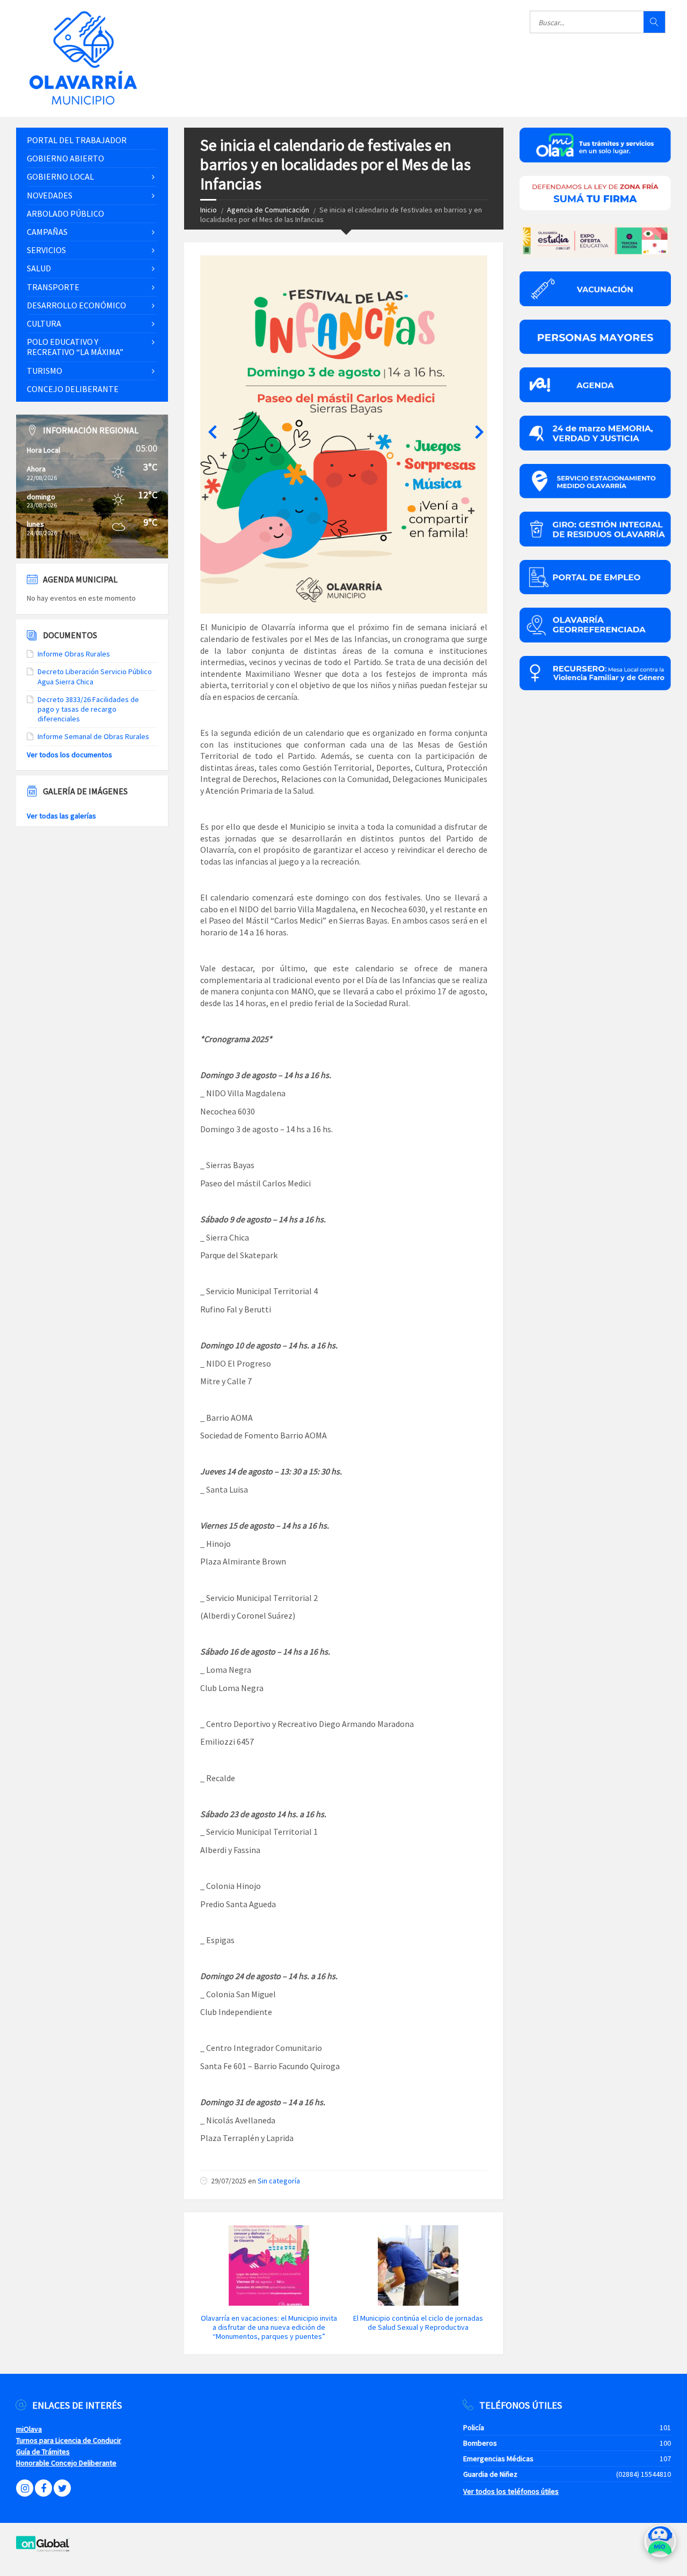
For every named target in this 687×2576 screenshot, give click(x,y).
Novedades (50, 195)
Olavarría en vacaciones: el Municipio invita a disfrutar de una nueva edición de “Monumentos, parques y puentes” (269, 2327)
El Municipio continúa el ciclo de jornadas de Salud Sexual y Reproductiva (418, 2323)
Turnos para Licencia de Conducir (69, 2440)
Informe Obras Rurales (74, 654)
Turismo (45, 371)
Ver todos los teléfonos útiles (511, 2491)
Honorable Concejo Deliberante (66, 2463)
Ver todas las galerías (61, 816)
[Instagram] (25, 2488)
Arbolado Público (65, 213)
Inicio (209, 210)
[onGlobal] (43, 2549)
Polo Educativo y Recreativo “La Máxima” (75, 347)
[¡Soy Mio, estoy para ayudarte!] (660, 2545)
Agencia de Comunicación (268, 210)
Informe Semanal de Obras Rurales (93, 736)
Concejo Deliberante (73, 389)
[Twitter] (62, 2488)
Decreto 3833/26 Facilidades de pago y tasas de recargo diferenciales (88, 709)
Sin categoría (279, 2181)
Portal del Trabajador (77, 140)
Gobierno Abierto (65, 158)
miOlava (29, 2429)
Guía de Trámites (43, 2452)
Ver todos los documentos (70, 755)
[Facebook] (43, 2488)
